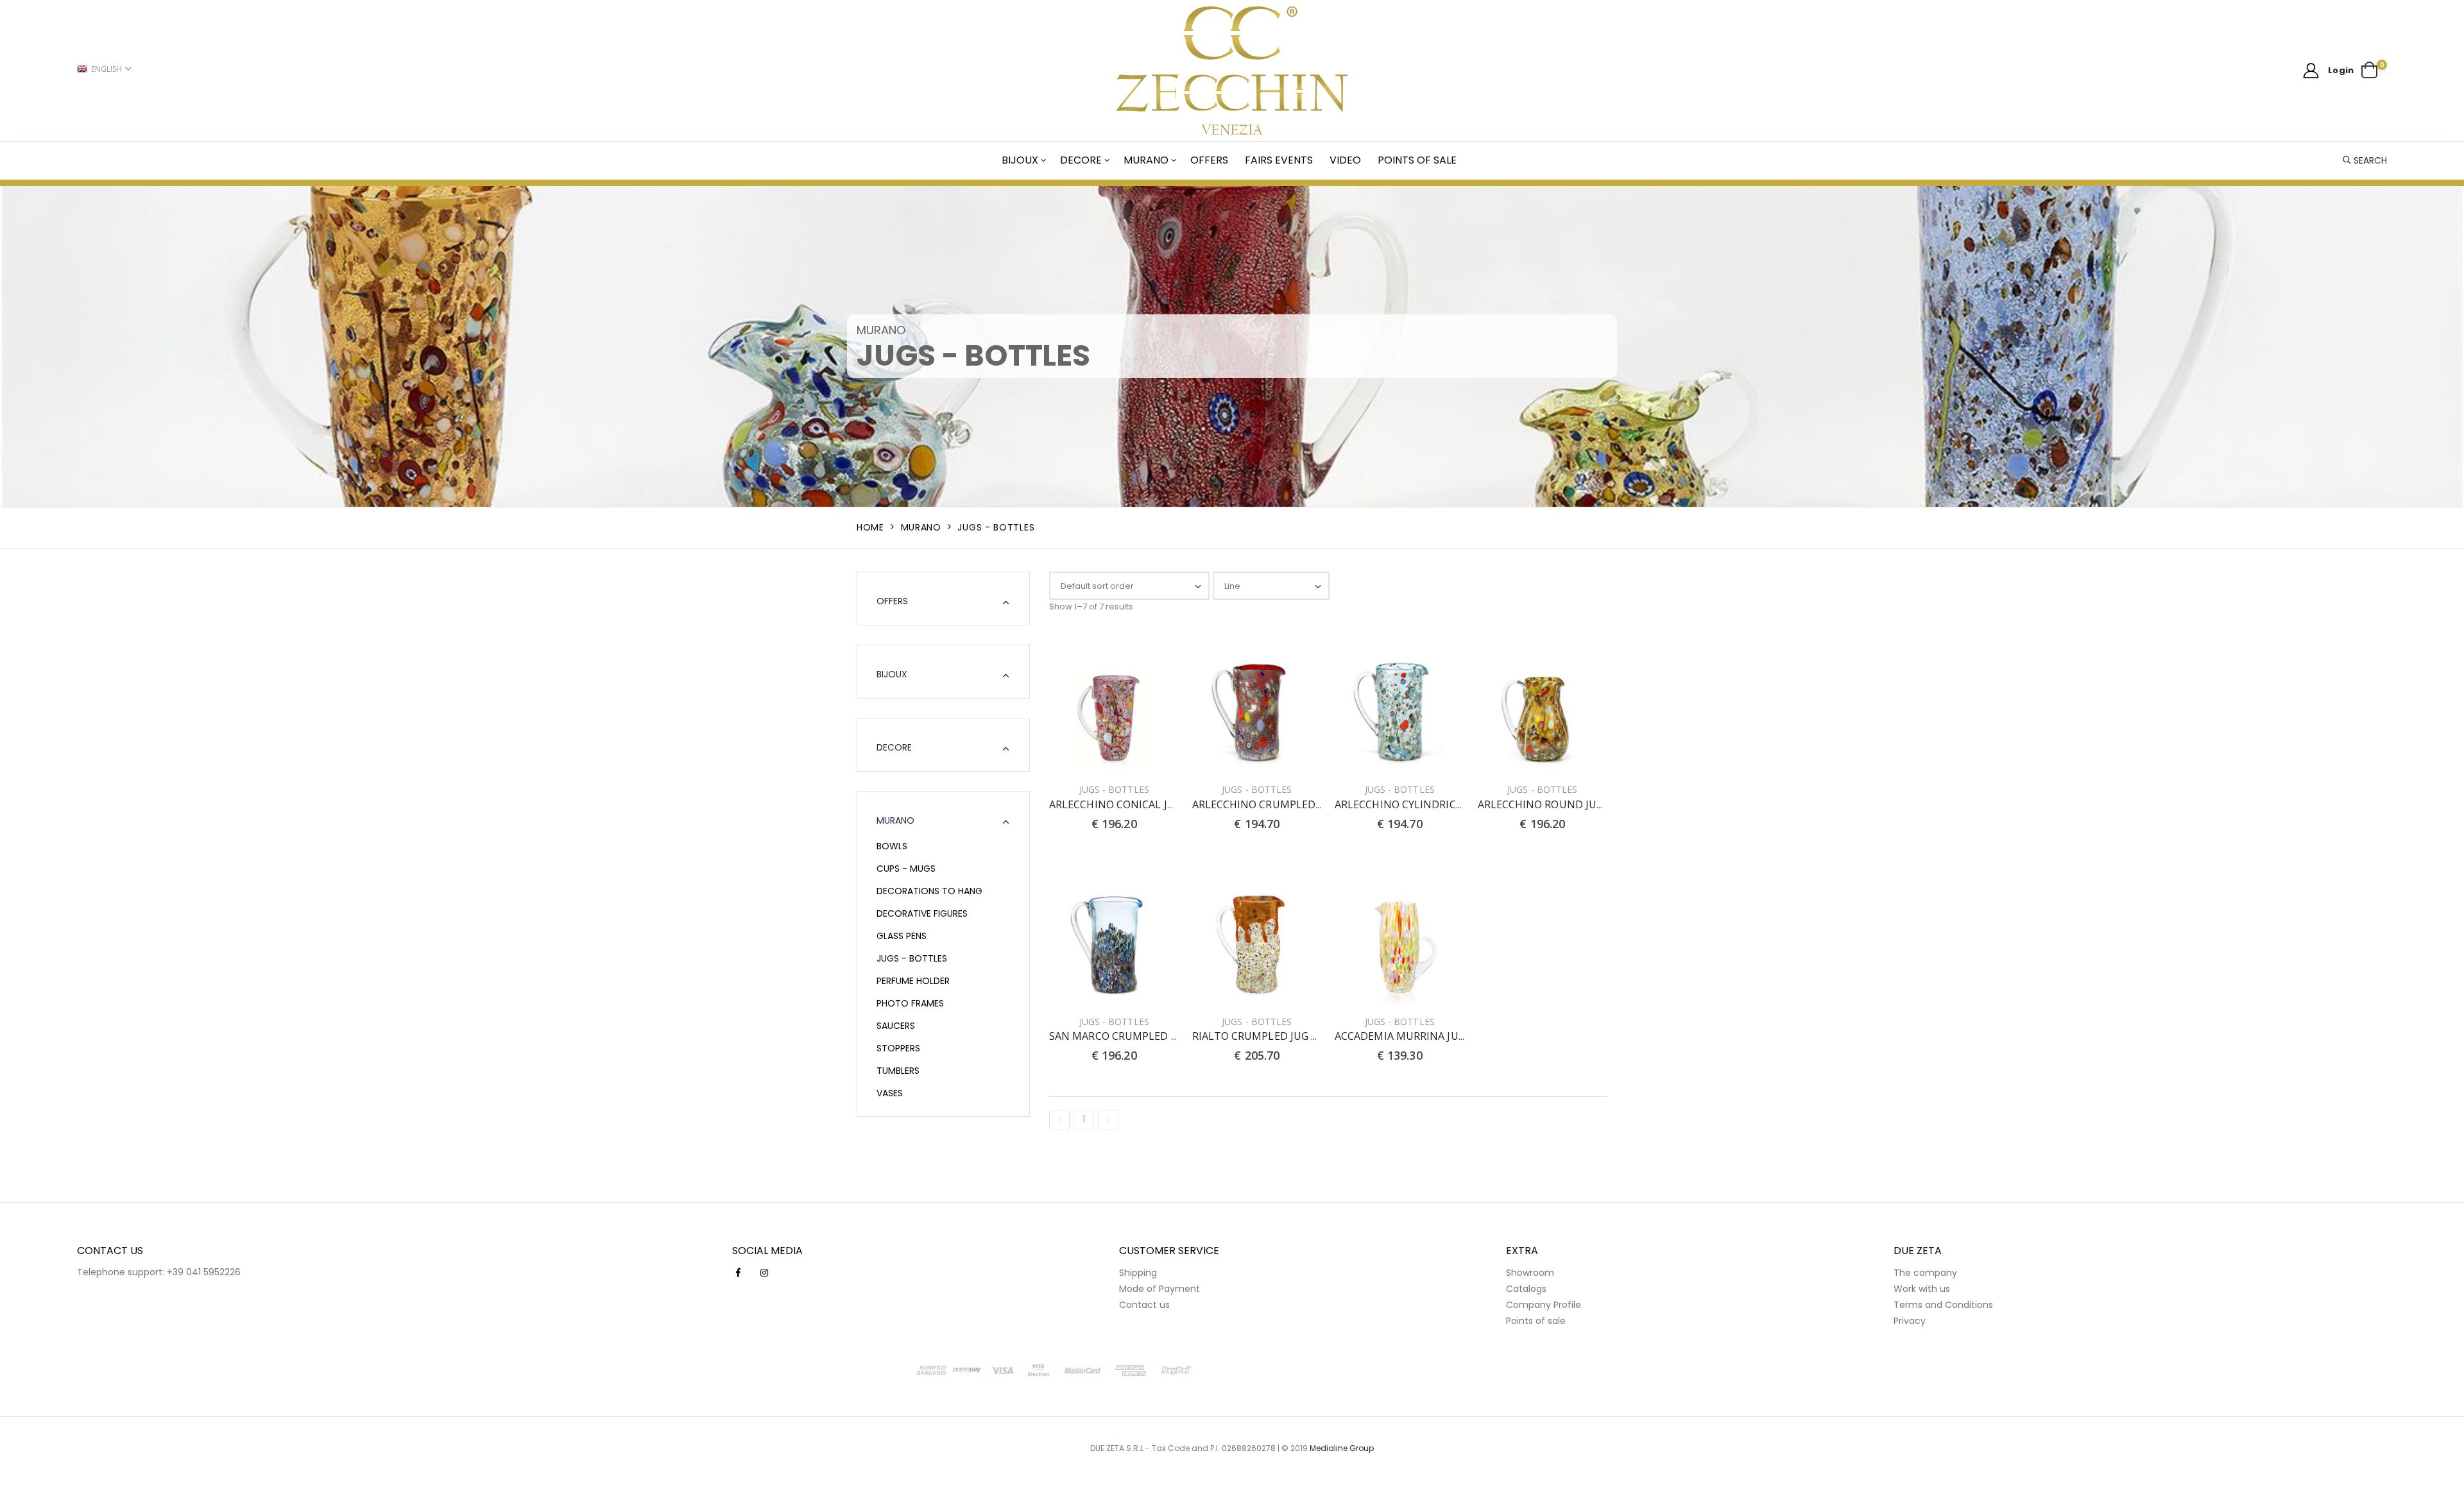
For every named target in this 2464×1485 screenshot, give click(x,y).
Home (870, 527)
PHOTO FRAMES (910, 1003)
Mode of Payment (1159, 1289)
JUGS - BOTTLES (912, 958)
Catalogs (1526, 1289)
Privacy (1910, 1321)
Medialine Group (1342, 1448)
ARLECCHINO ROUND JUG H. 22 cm (1562, 804)
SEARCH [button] (2370, 160)
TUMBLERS (898, 1071)
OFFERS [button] (892, 601)
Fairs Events (1279, 160)
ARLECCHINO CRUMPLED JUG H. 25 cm (1286, 804)
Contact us (1144, 1305)
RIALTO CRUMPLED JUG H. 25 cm (1272, 1036)
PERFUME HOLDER (913, 981)
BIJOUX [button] (892, 674)
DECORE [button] (894, 747)
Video (1345, 160)
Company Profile (1544, 1305)
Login (2341, 70)
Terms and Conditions (1943, 1305)
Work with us (1922, 1289)
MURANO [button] (895, 820)
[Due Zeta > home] (1232, 71)
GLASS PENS (902, 936)
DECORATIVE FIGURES (922, 913)
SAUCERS (896, 1026)
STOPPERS (898, 1048)
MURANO (1146, 160)
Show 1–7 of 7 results (1091, 607)
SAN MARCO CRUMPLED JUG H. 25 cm (1140, 1036)
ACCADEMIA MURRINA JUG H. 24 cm (1421, 1036)
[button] (2374, 71)
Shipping (1138, 1273)
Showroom (1530, 1273)
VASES (890, 1093)
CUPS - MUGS (906, 869)
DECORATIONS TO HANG (929, 891)
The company (1925, 1273)
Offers (1209, 160)
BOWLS (892, 846)
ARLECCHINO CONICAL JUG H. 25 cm (1137, 804)
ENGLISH (107, 69)
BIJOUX (1020, 160)
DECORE (1081, 160)
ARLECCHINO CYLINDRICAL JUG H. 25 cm (1433, 804)
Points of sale (1417, 160)
